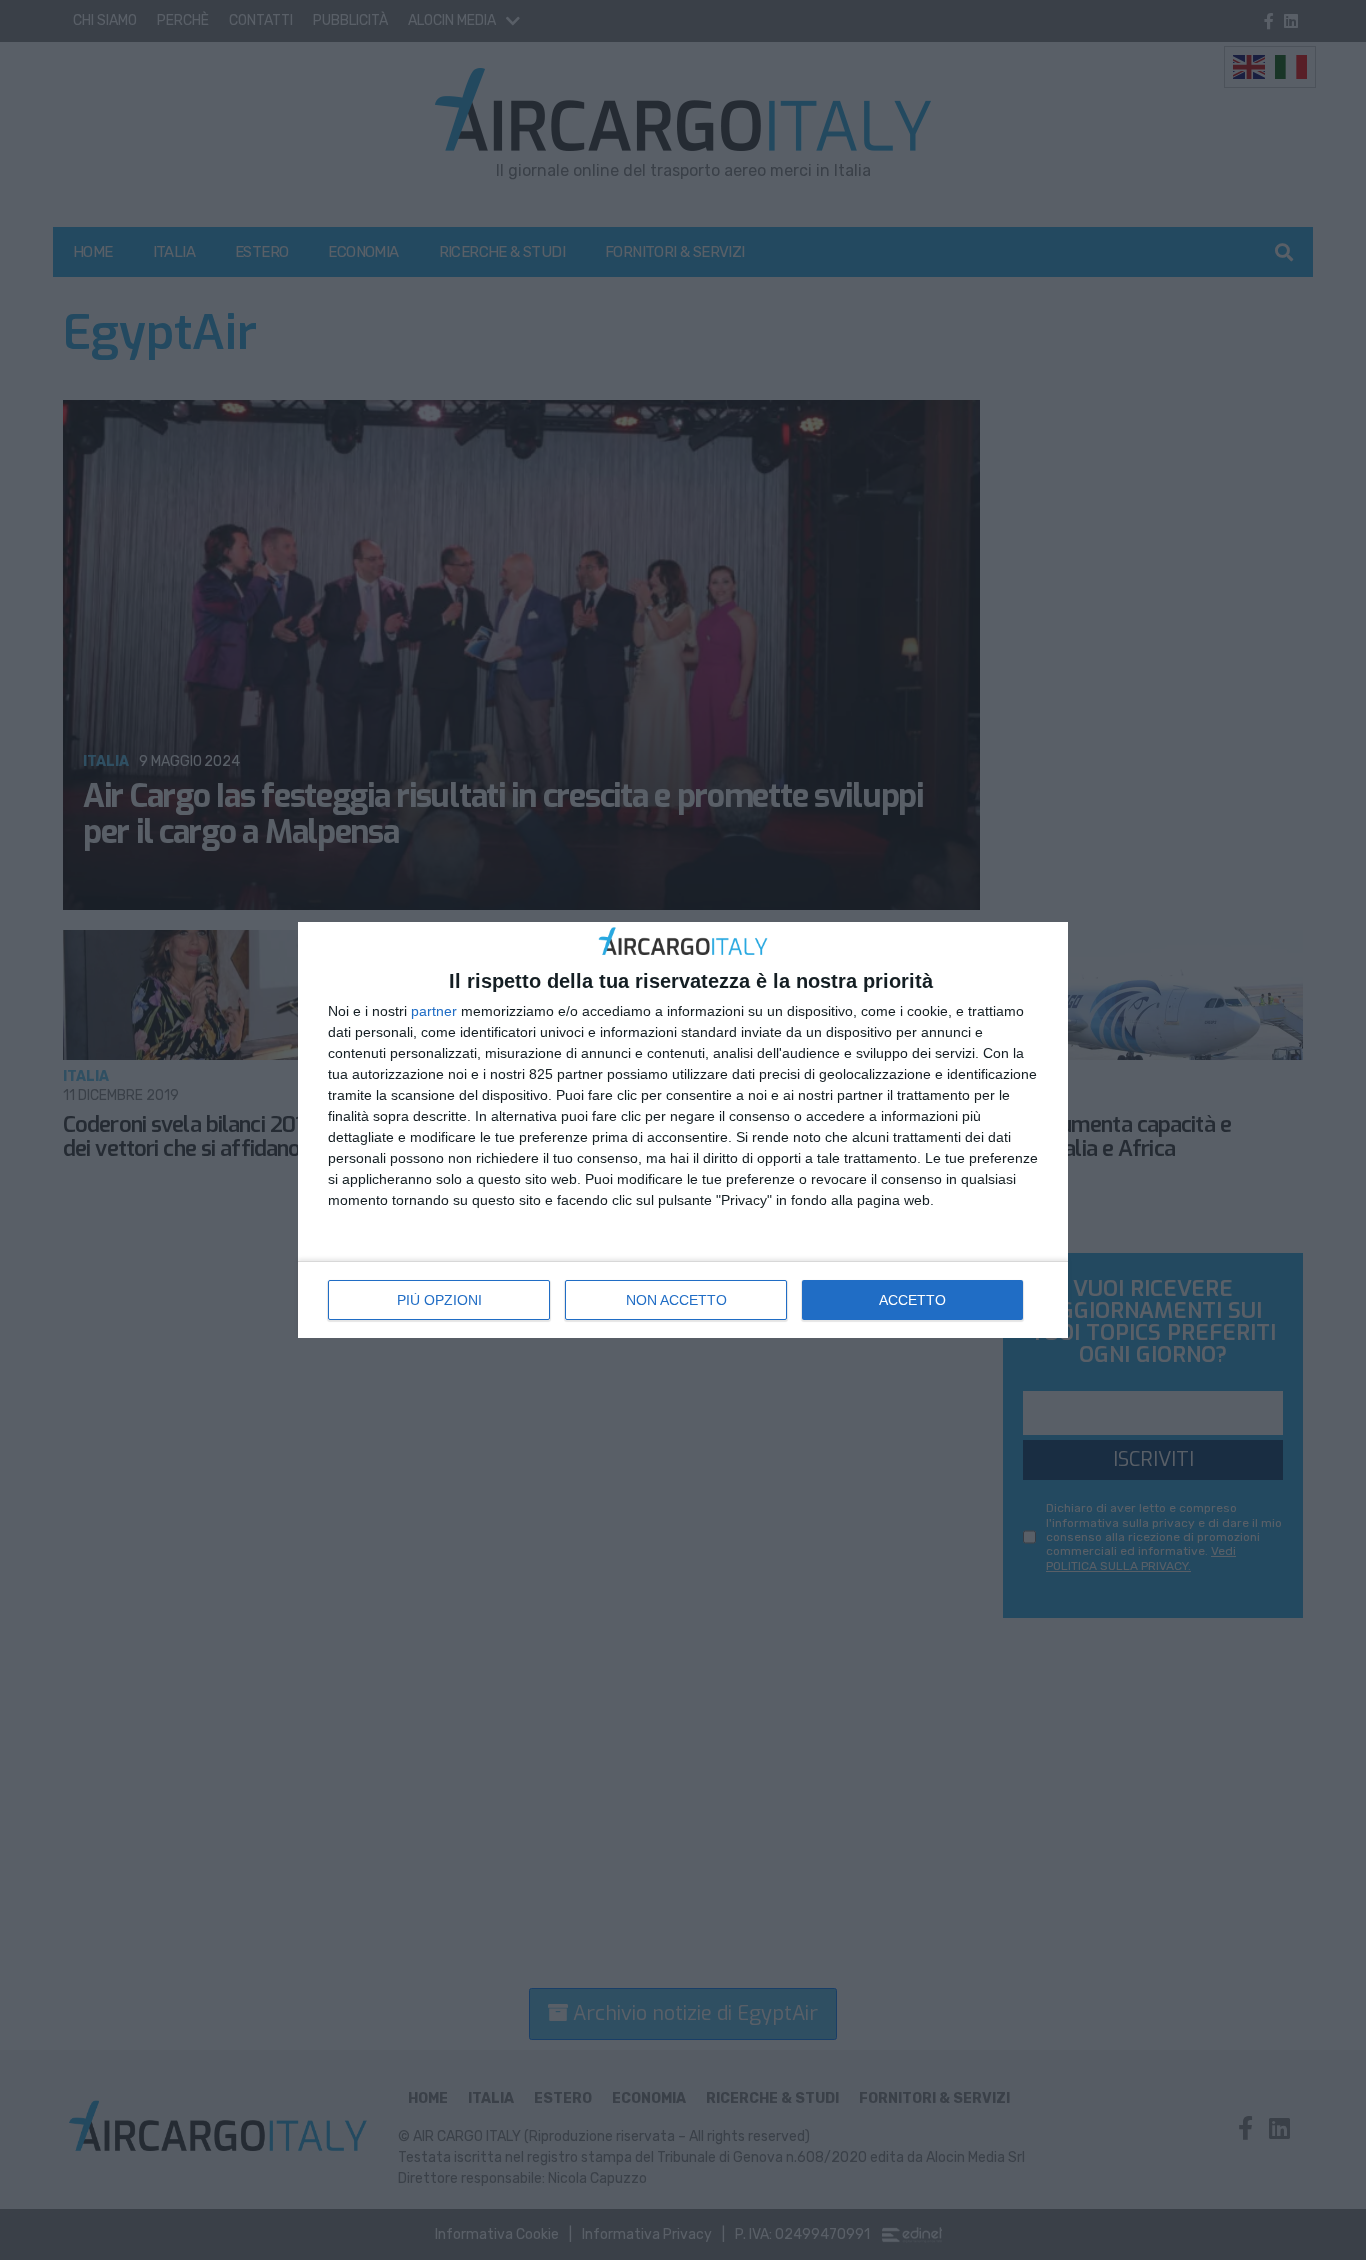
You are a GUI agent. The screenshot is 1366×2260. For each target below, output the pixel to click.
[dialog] (683, 1130)
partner (434, 1011)
